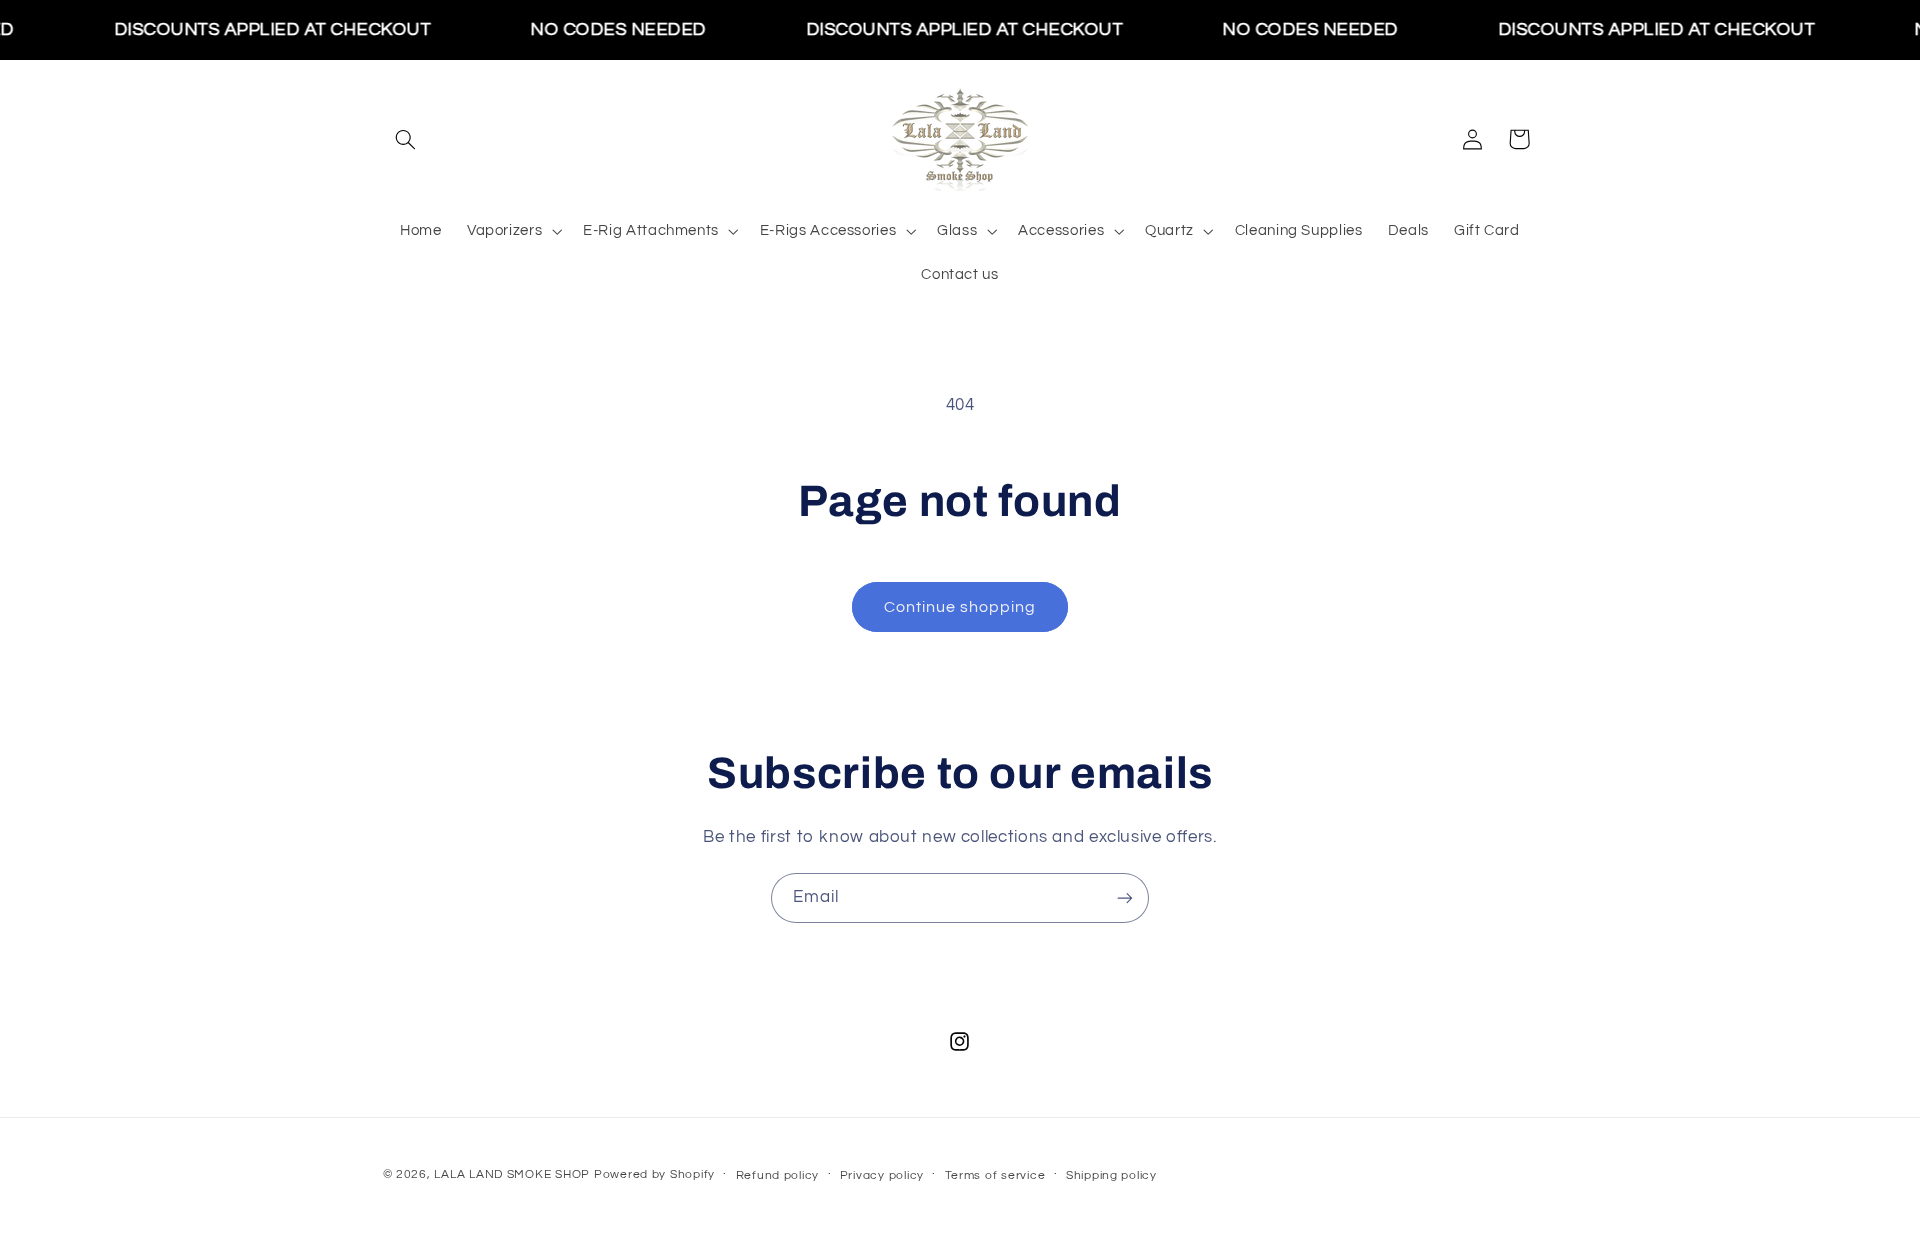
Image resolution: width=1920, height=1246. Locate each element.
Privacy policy (882, 1175)
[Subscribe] (1125, 897)
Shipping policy (1111, 1175)
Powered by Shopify (654, 1174)
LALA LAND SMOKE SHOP (512, 1174)
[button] (406, 139)
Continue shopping (960, 607)
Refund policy (778, 1175)
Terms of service (995, 1175)
